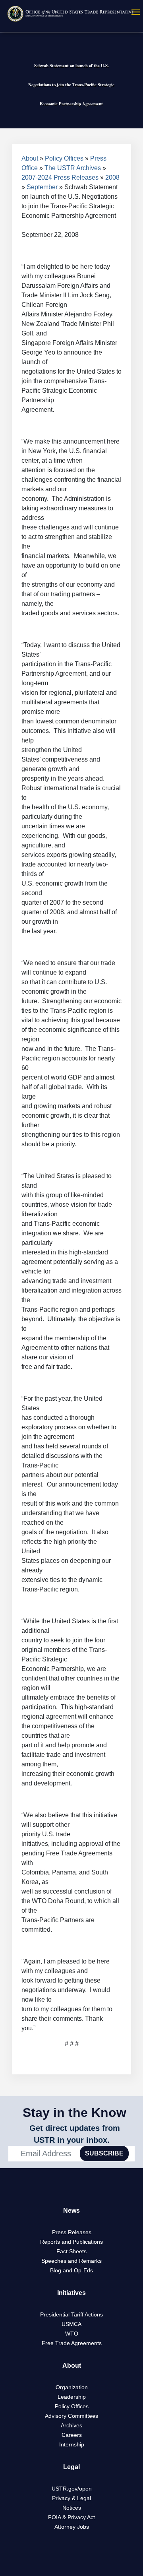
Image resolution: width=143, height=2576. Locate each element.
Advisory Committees (71, 2416)
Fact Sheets (71, 2251)
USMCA (71, 2324)
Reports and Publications (71, 2242)
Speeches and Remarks (71, 2261)
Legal (71, 2467)
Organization (72, 2387)
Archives (71, 2425)
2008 (112, 177)
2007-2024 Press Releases (60, 177)
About (30, 158)
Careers (72, 2435)
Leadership (72, 2397)
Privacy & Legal (71, 2498)
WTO (72, 2334)
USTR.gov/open (72, 2489)
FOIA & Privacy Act (71, 2517)
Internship (72, 2444)
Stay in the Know (74, 2113)
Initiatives (71, 2293)
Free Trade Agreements (72, 2343)
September (42, 187)
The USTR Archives (73, 168)
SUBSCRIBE (104, 2153)
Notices (72, 2508)
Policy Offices (64, 158)
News (71, 2211)
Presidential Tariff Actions (71, 2314)
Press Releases (72, 2232)
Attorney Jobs (72, 2527)
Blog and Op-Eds (71, 2270)
